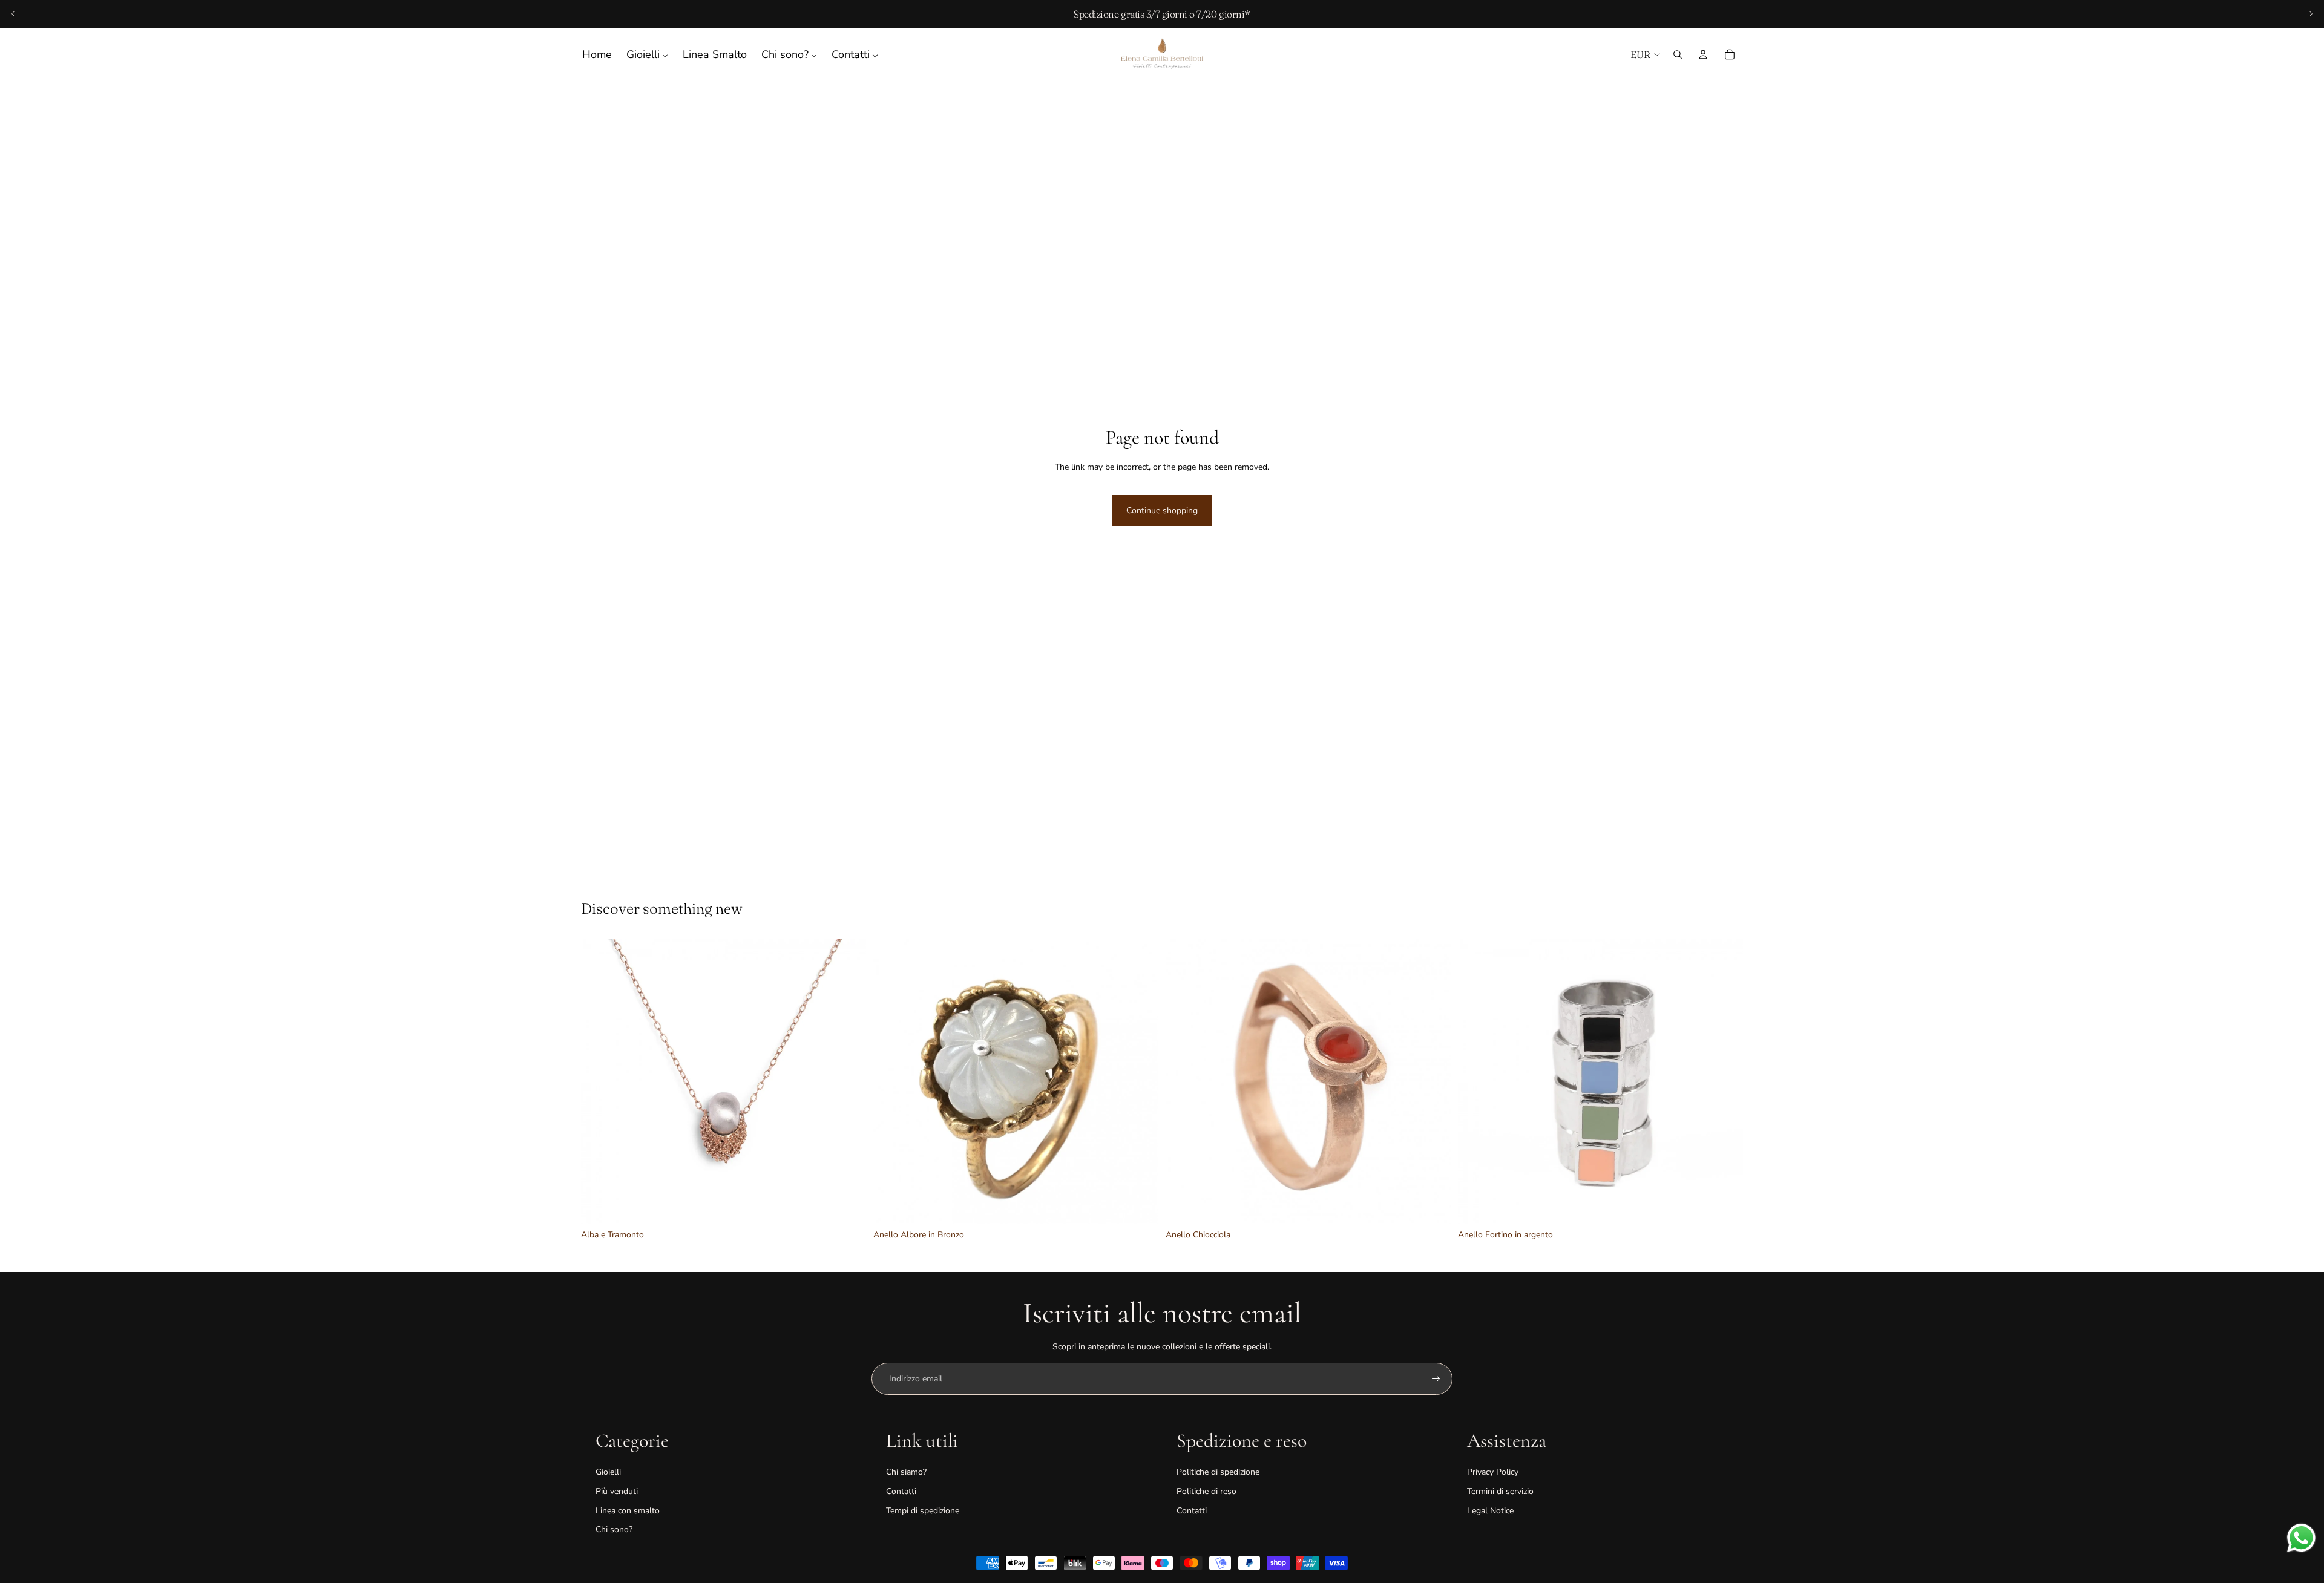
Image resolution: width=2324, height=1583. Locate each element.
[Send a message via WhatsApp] (2301, 1538)
